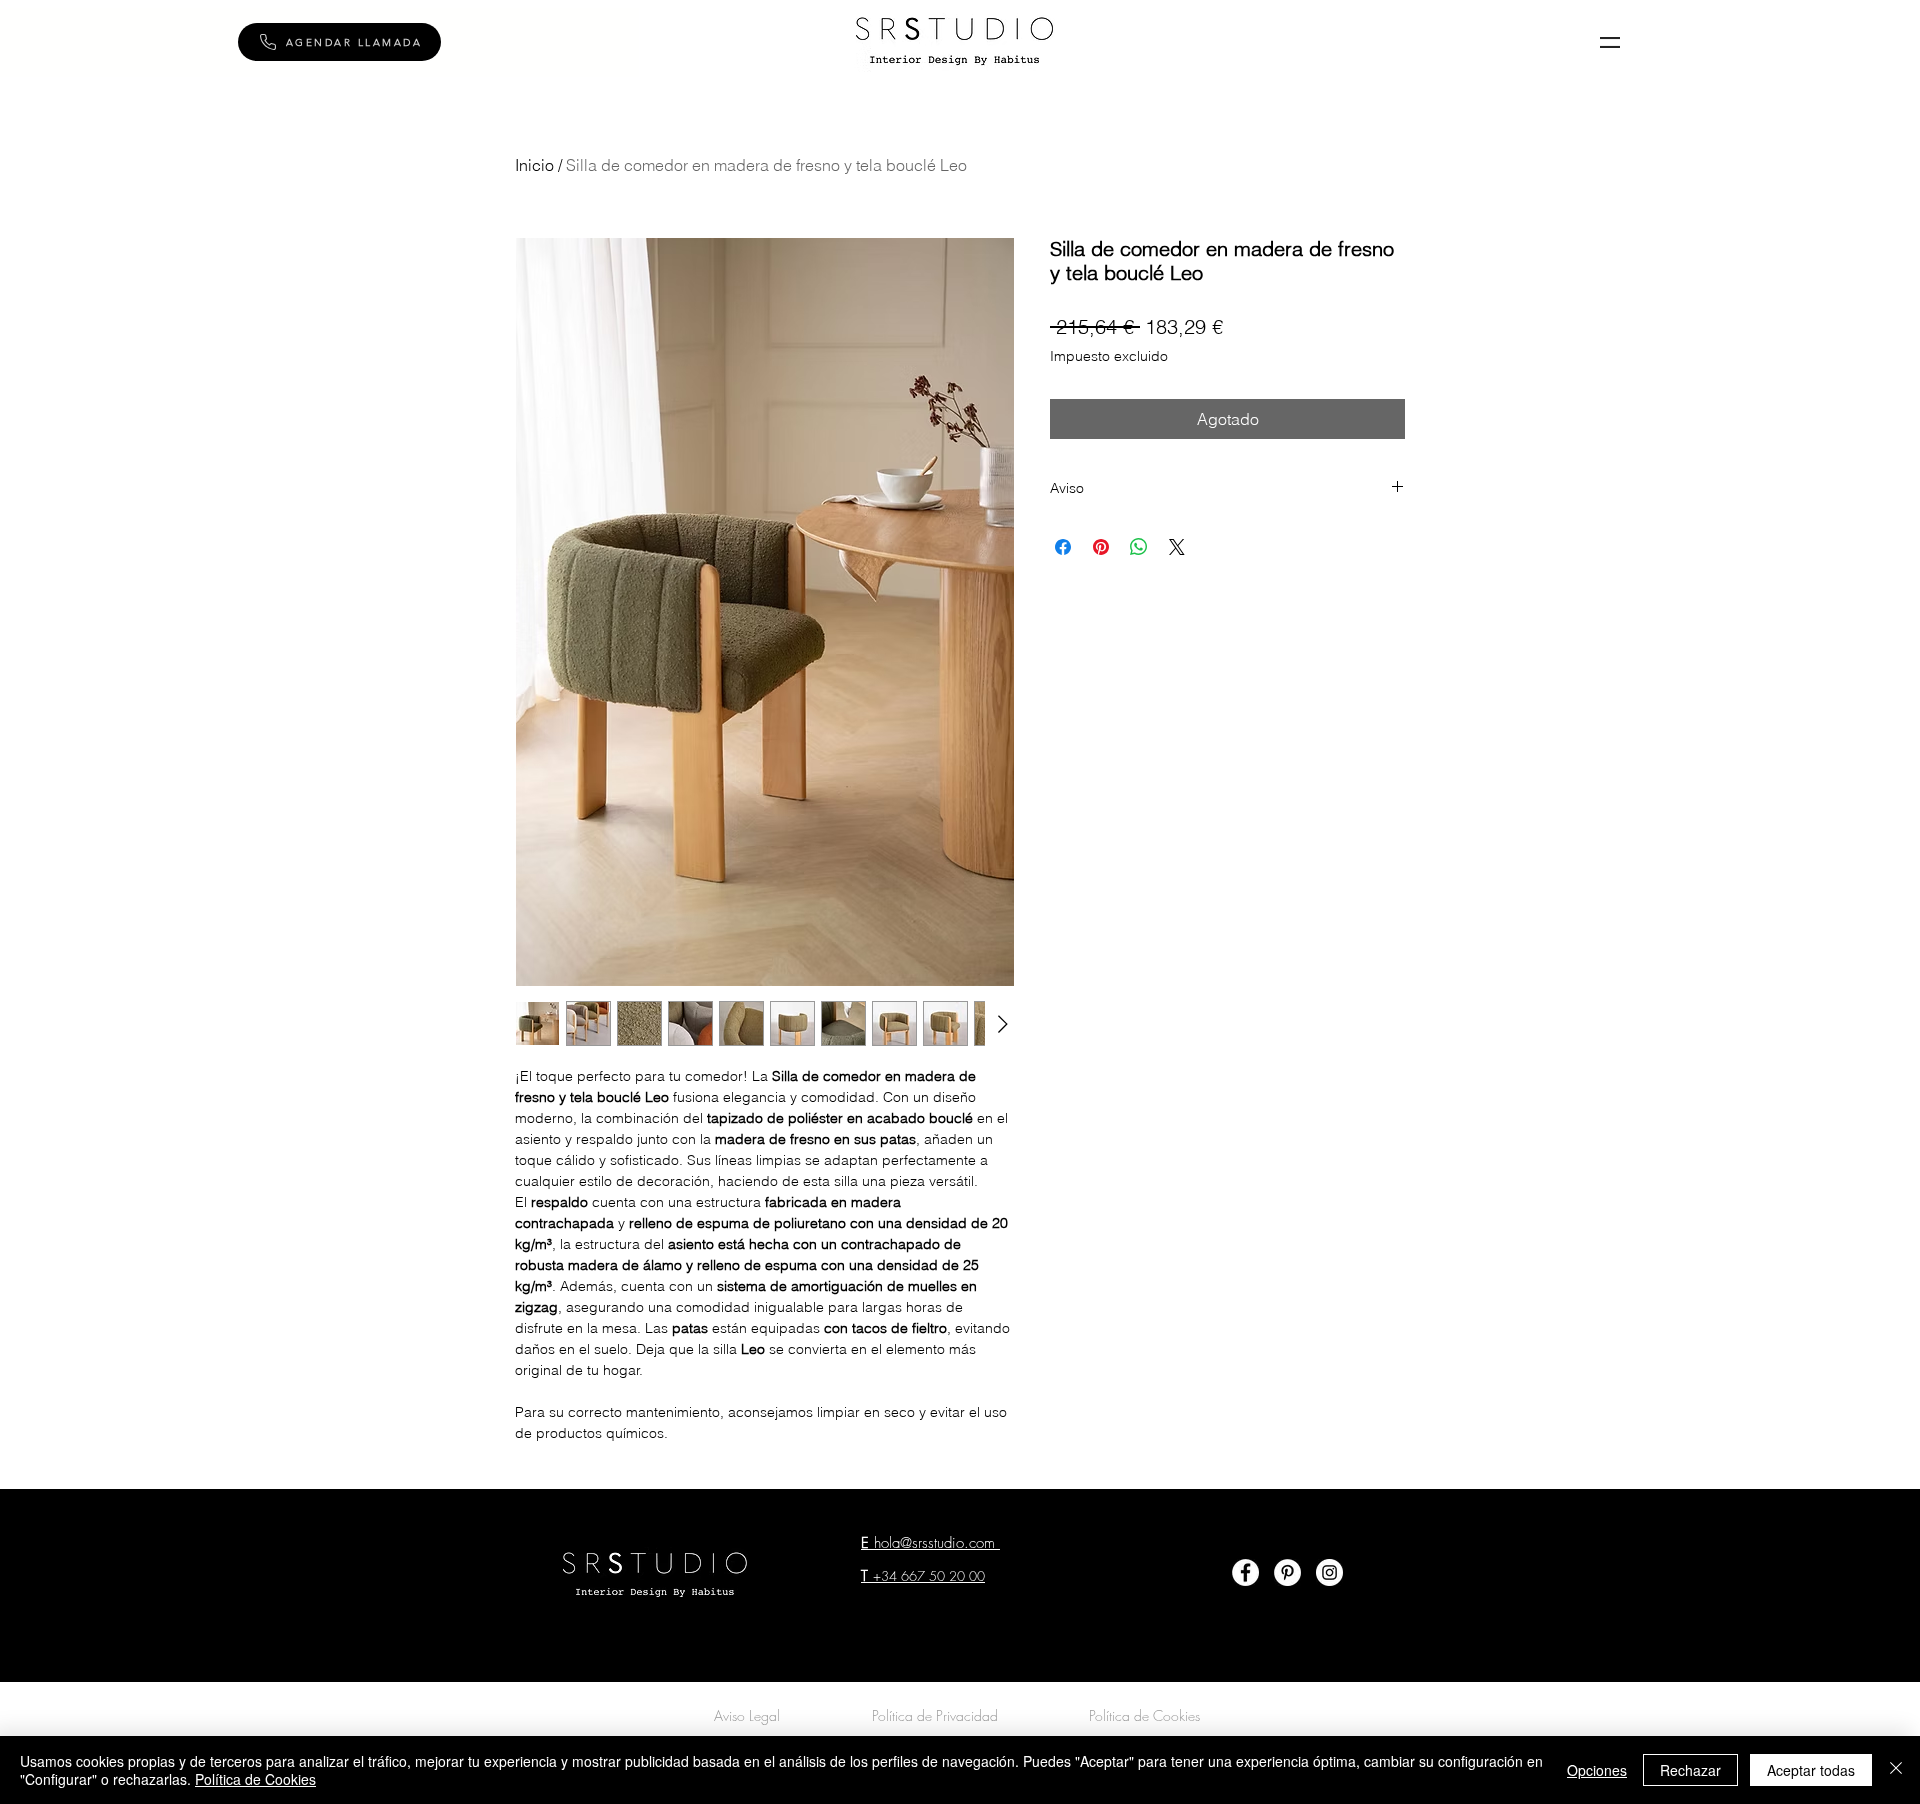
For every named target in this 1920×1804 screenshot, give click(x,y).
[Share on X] (1177, 547)
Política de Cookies (255, 1779)
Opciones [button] (1597, 1770)
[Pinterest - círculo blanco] (1287, 1572)
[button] (339, 42)
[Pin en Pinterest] (1101, 547)
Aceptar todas (1811, 1770)
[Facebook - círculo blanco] (1245, 1572)
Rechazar (1690, 1770)
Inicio (534, 165)
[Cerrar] (1896, 1770)
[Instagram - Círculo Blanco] (1329, 1572)
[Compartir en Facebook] (1063, 547)
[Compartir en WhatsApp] (1139, 547)
